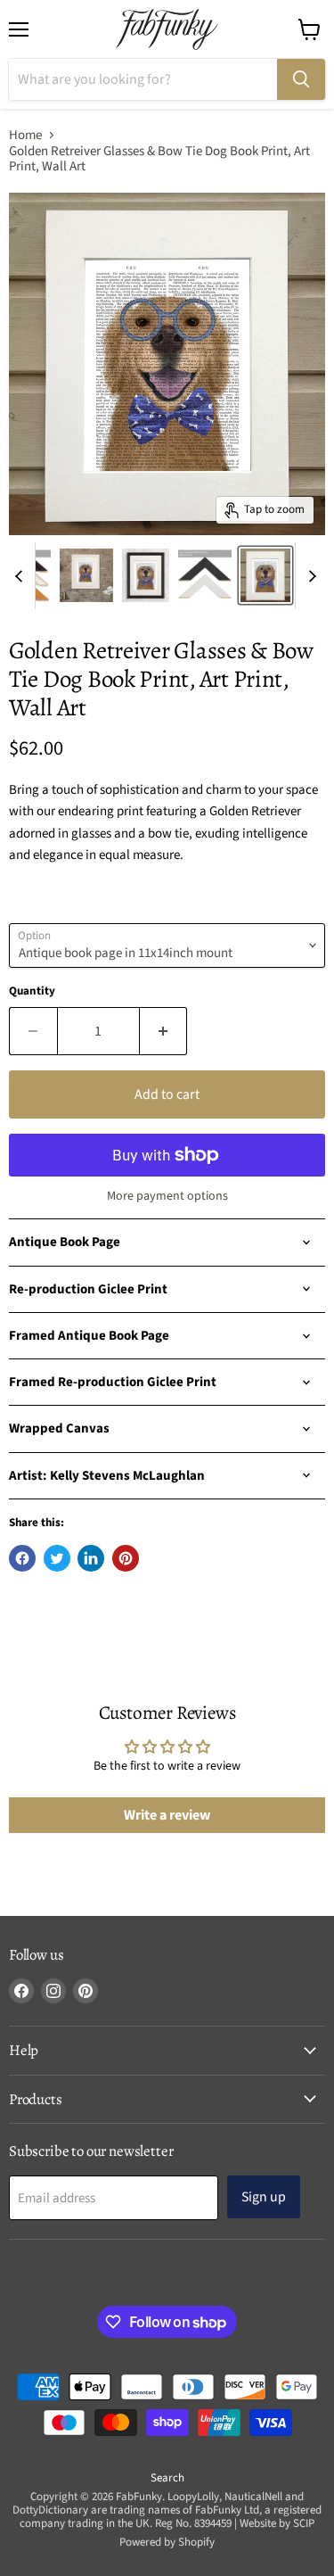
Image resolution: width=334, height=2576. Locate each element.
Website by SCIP (277, 2523)
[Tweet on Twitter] (57, 1558)
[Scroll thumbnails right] (309, 576)
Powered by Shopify (167, 2542)
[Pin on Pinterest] (126, 1558)
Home (25, 135)
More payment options (167, 1196)
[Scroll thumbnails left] (21, 576)
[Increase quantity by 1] (164, 1031)
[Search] (301, 79)
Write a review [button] (167, 1815)
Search (167, 2478)
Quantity (32, 991)
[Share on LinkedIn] (91, 1558)
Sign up (264, 2197)
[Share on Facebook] (22, 1558)
